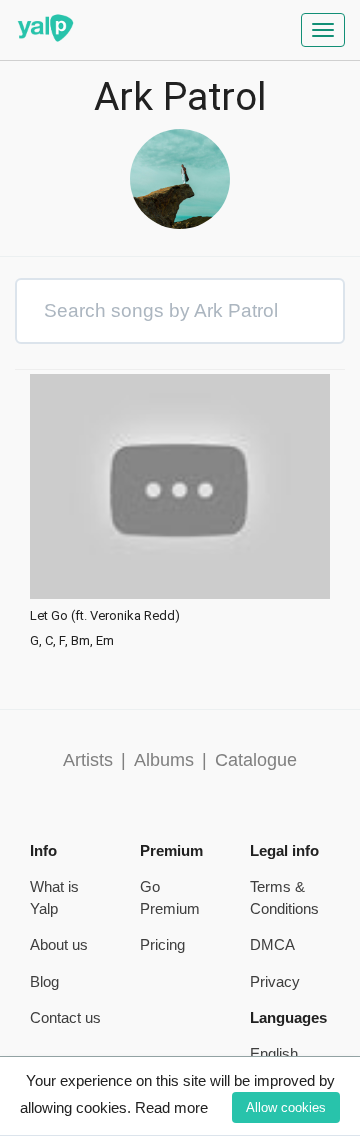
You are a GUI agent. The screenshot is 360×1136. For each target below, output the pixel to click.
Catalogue (256, 760)
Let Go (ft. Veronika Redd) (105, 616)
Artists (88, 760)
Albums (164, 760)
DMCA (272, 944)
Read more (171, 1107)
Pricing (162, 944)
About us (59, 944)
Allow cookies (286, 1107)
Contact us (65, 1017)
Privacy (275, 981)
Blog (44, 981)
